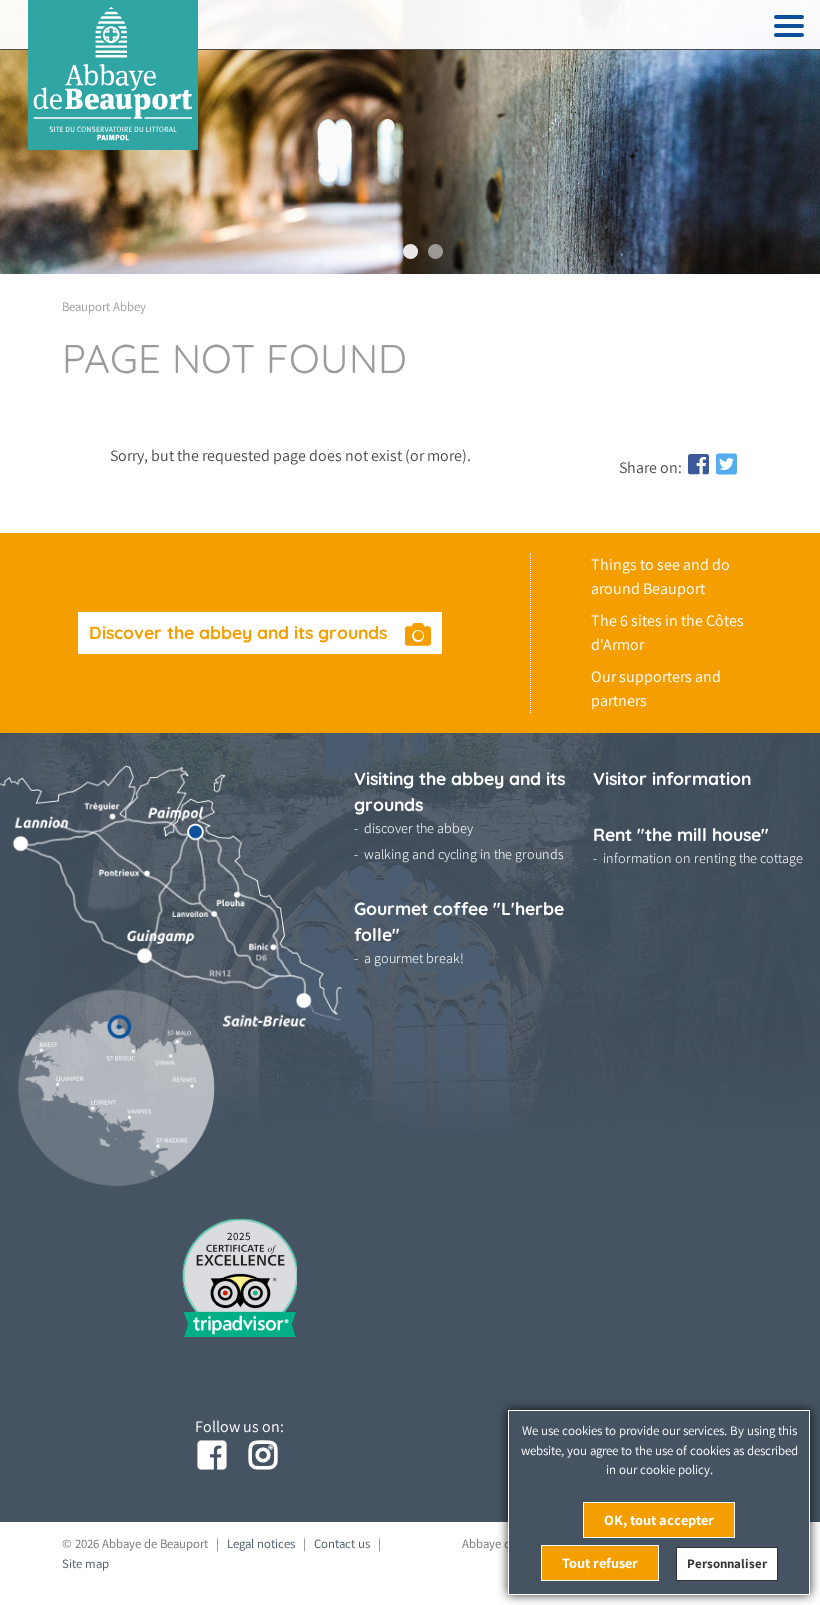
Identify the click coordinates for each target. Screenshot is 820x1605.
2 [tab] (410, 251)
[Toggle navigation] (789, 30)
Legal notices (261, 1543)
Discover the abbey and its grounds (240, 632)
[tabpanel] (410, 137)
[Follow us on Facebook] (214, 1456)
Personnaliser (727, 1563)
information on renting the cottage (703, 858)
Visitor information (672, 778)
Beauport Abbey (104, 306)
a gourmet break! (414, 958)
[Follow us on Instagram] (265, 1456)
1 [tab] (385, 251)
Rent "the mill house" (681, 834)
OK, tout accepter (659, 1519)
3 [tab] (435, 251)
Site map (85, 1563)
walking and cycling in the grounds (464, 854)
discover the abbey (418, 828)
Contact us (342, 1543)
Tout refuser (600, 1562)
